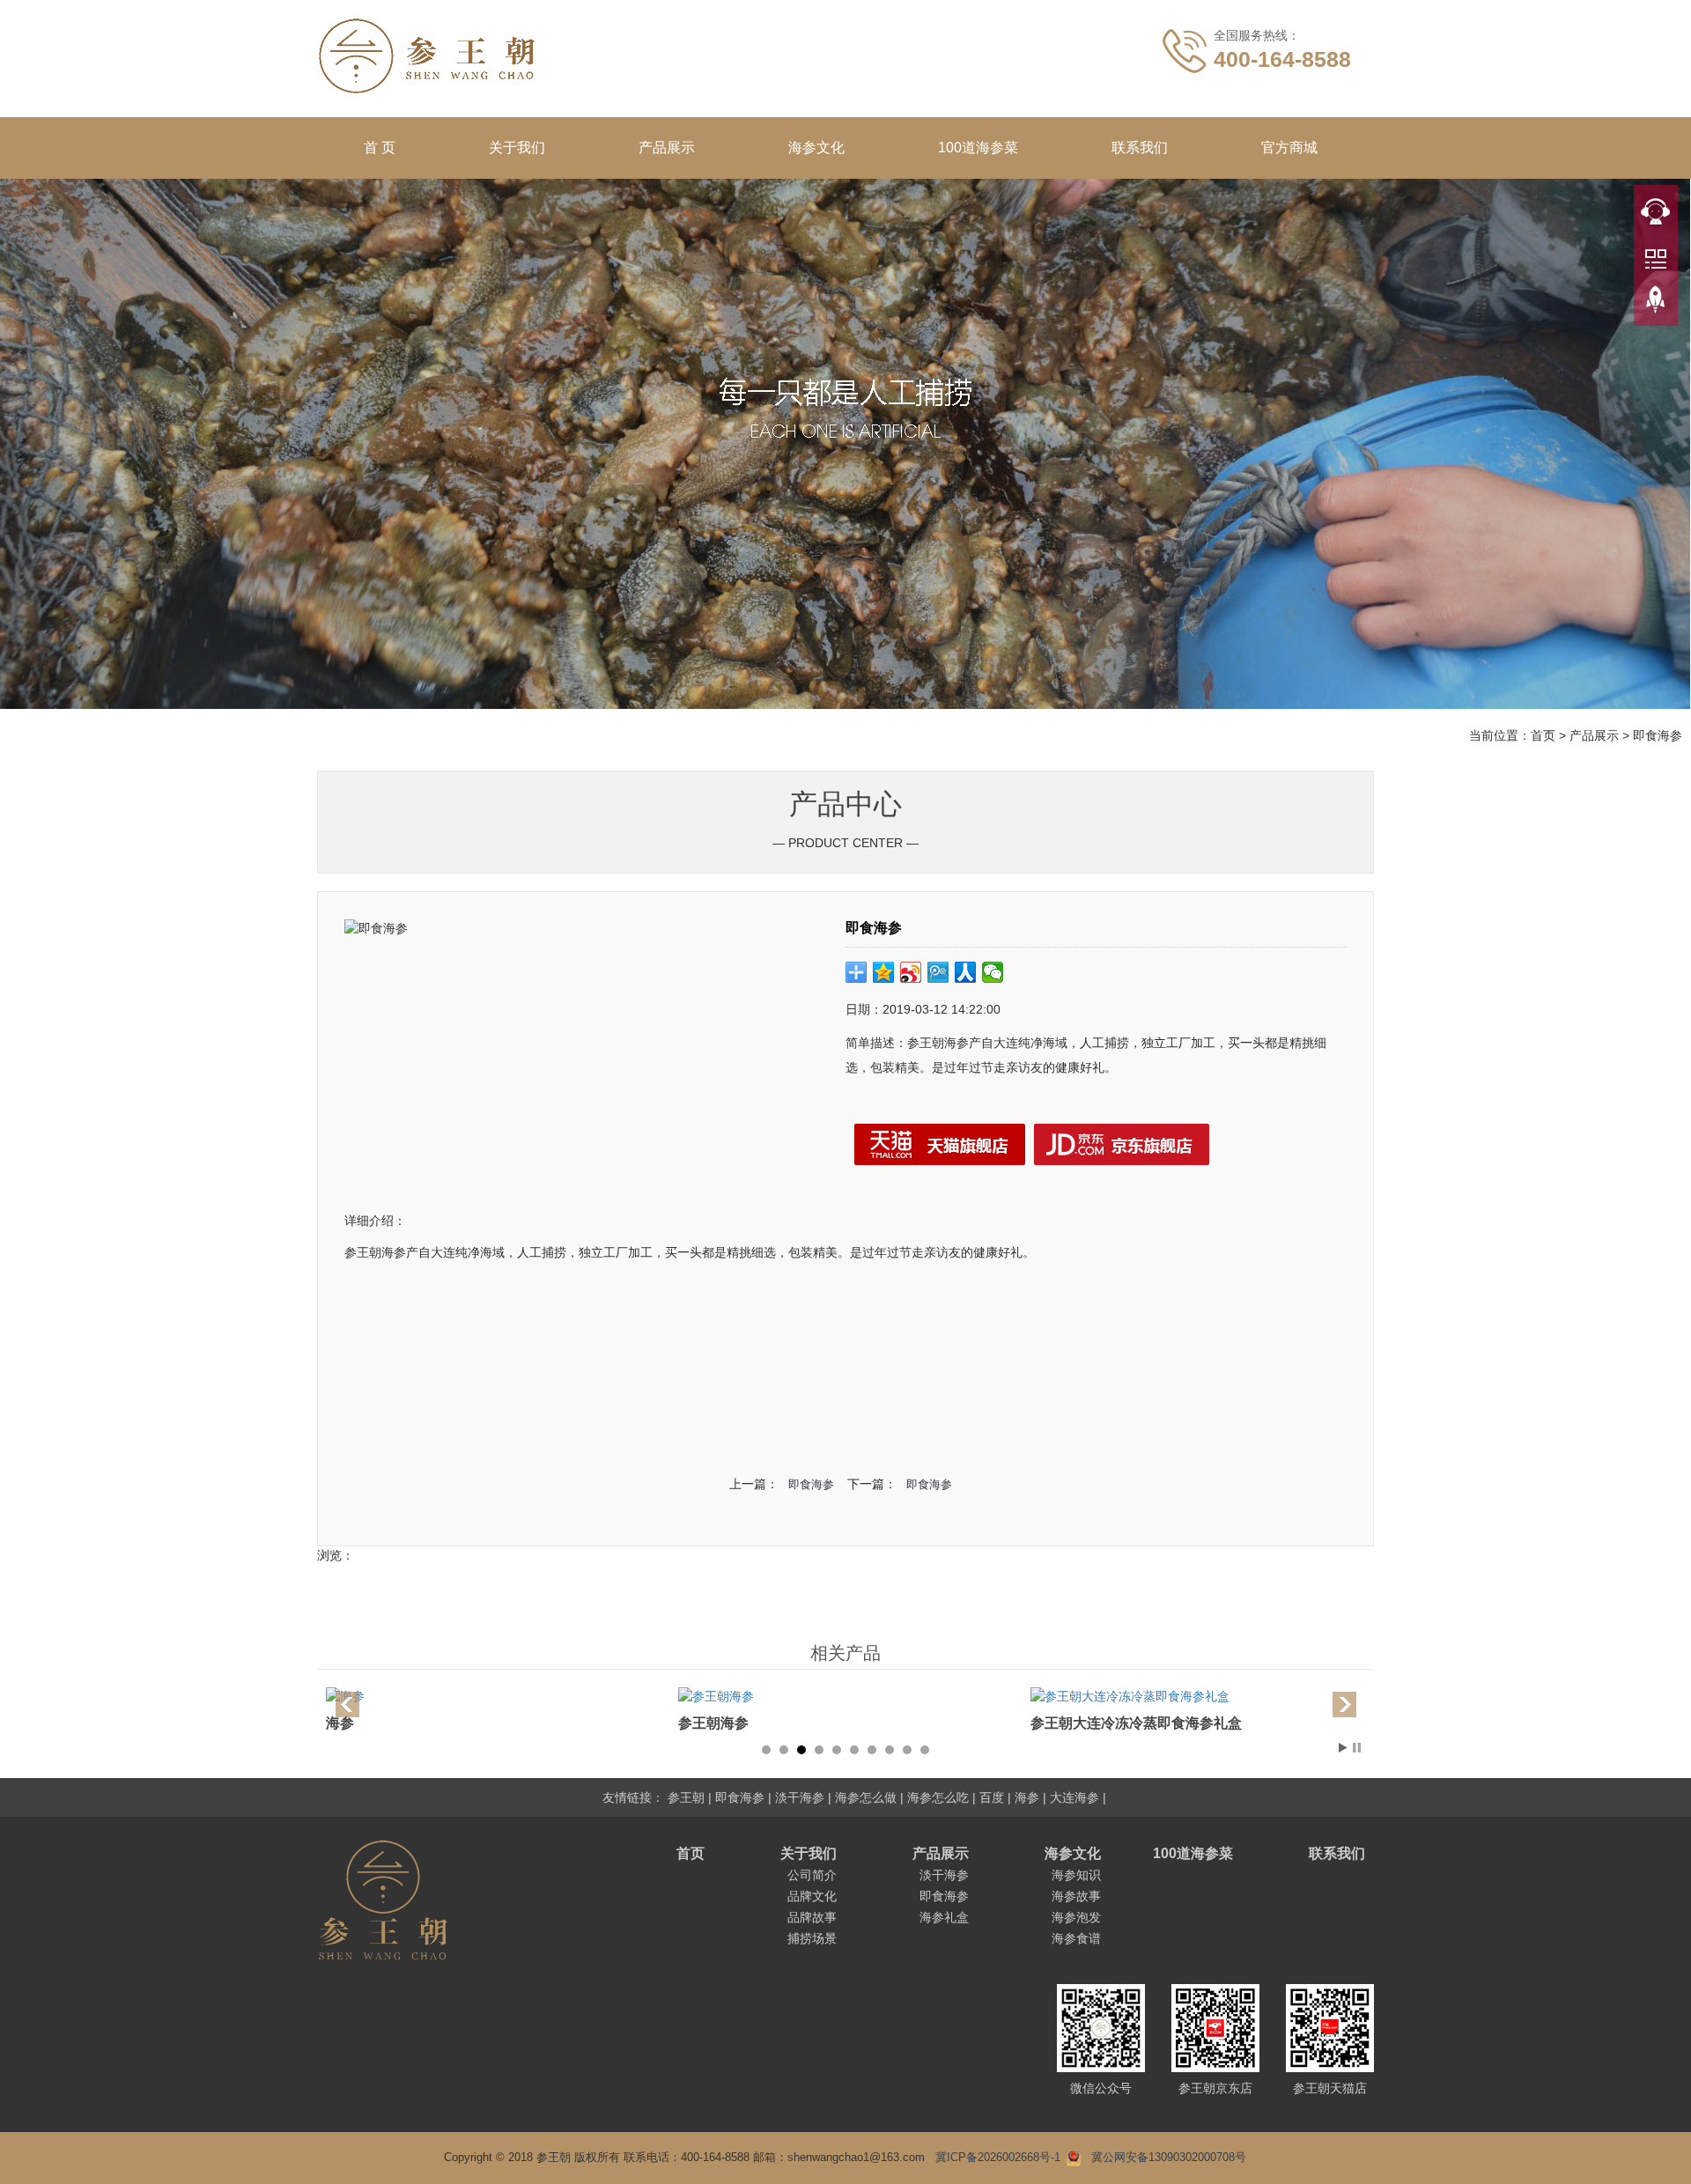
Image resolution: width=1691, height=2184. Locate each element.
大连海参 (1074, 1797)
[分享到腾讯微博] (938, 972)
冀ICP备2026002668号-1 (998, 2157)
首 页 (380, 148)
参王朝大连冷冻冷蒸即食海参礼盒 (784, 1723)
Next (1342, 1706)
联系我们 (1140, 148)
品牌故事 (812, 1917)
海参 (1027, 1797)
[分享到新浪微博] (911, 972)
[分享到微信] (993, 972)
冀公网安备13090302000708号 (1169, 2157)
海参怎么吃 (938, 1797)
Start (1343, 1748)
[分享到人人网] (966, 972)
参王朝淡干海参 (1080, 1723)
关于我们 (517, 148)
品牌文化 (812, 1896)
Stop (1357, 1748)
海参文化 (816, 148)
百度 (992, 1797)
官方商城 (1289, 148)
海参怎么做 (866, 1797)
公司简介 (812, 1875)
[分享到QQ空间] (884, 972)
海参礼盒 (944, 1917)
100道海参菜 (978, 148)
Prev (349, 1706)
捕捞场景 (812, 1938)
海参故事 (1076, 1896)
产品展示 (667, 148)
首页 (1543, 735)
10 (925, 1750)
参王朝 (686, 1797)
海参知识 (1076, 1875)
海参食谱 (1076, 1938)
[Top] (1656, 300)
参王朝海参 (361, 1723)
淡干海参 (800, 1797)
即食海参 (1658, 735)
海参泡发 (1076, 1917)
